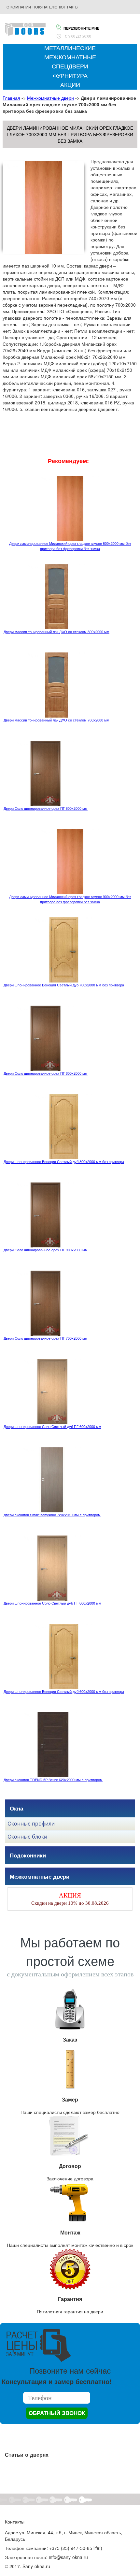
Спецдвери (70, 66)
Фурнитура (70, 76)
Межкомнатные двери (50, 98)
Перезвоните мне (81, 28)
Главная (11, 98)
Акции (70, 85)
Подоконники (28, 1855)
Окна (16, 1808)
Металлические (70, 48)
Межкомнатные (70, 57)
